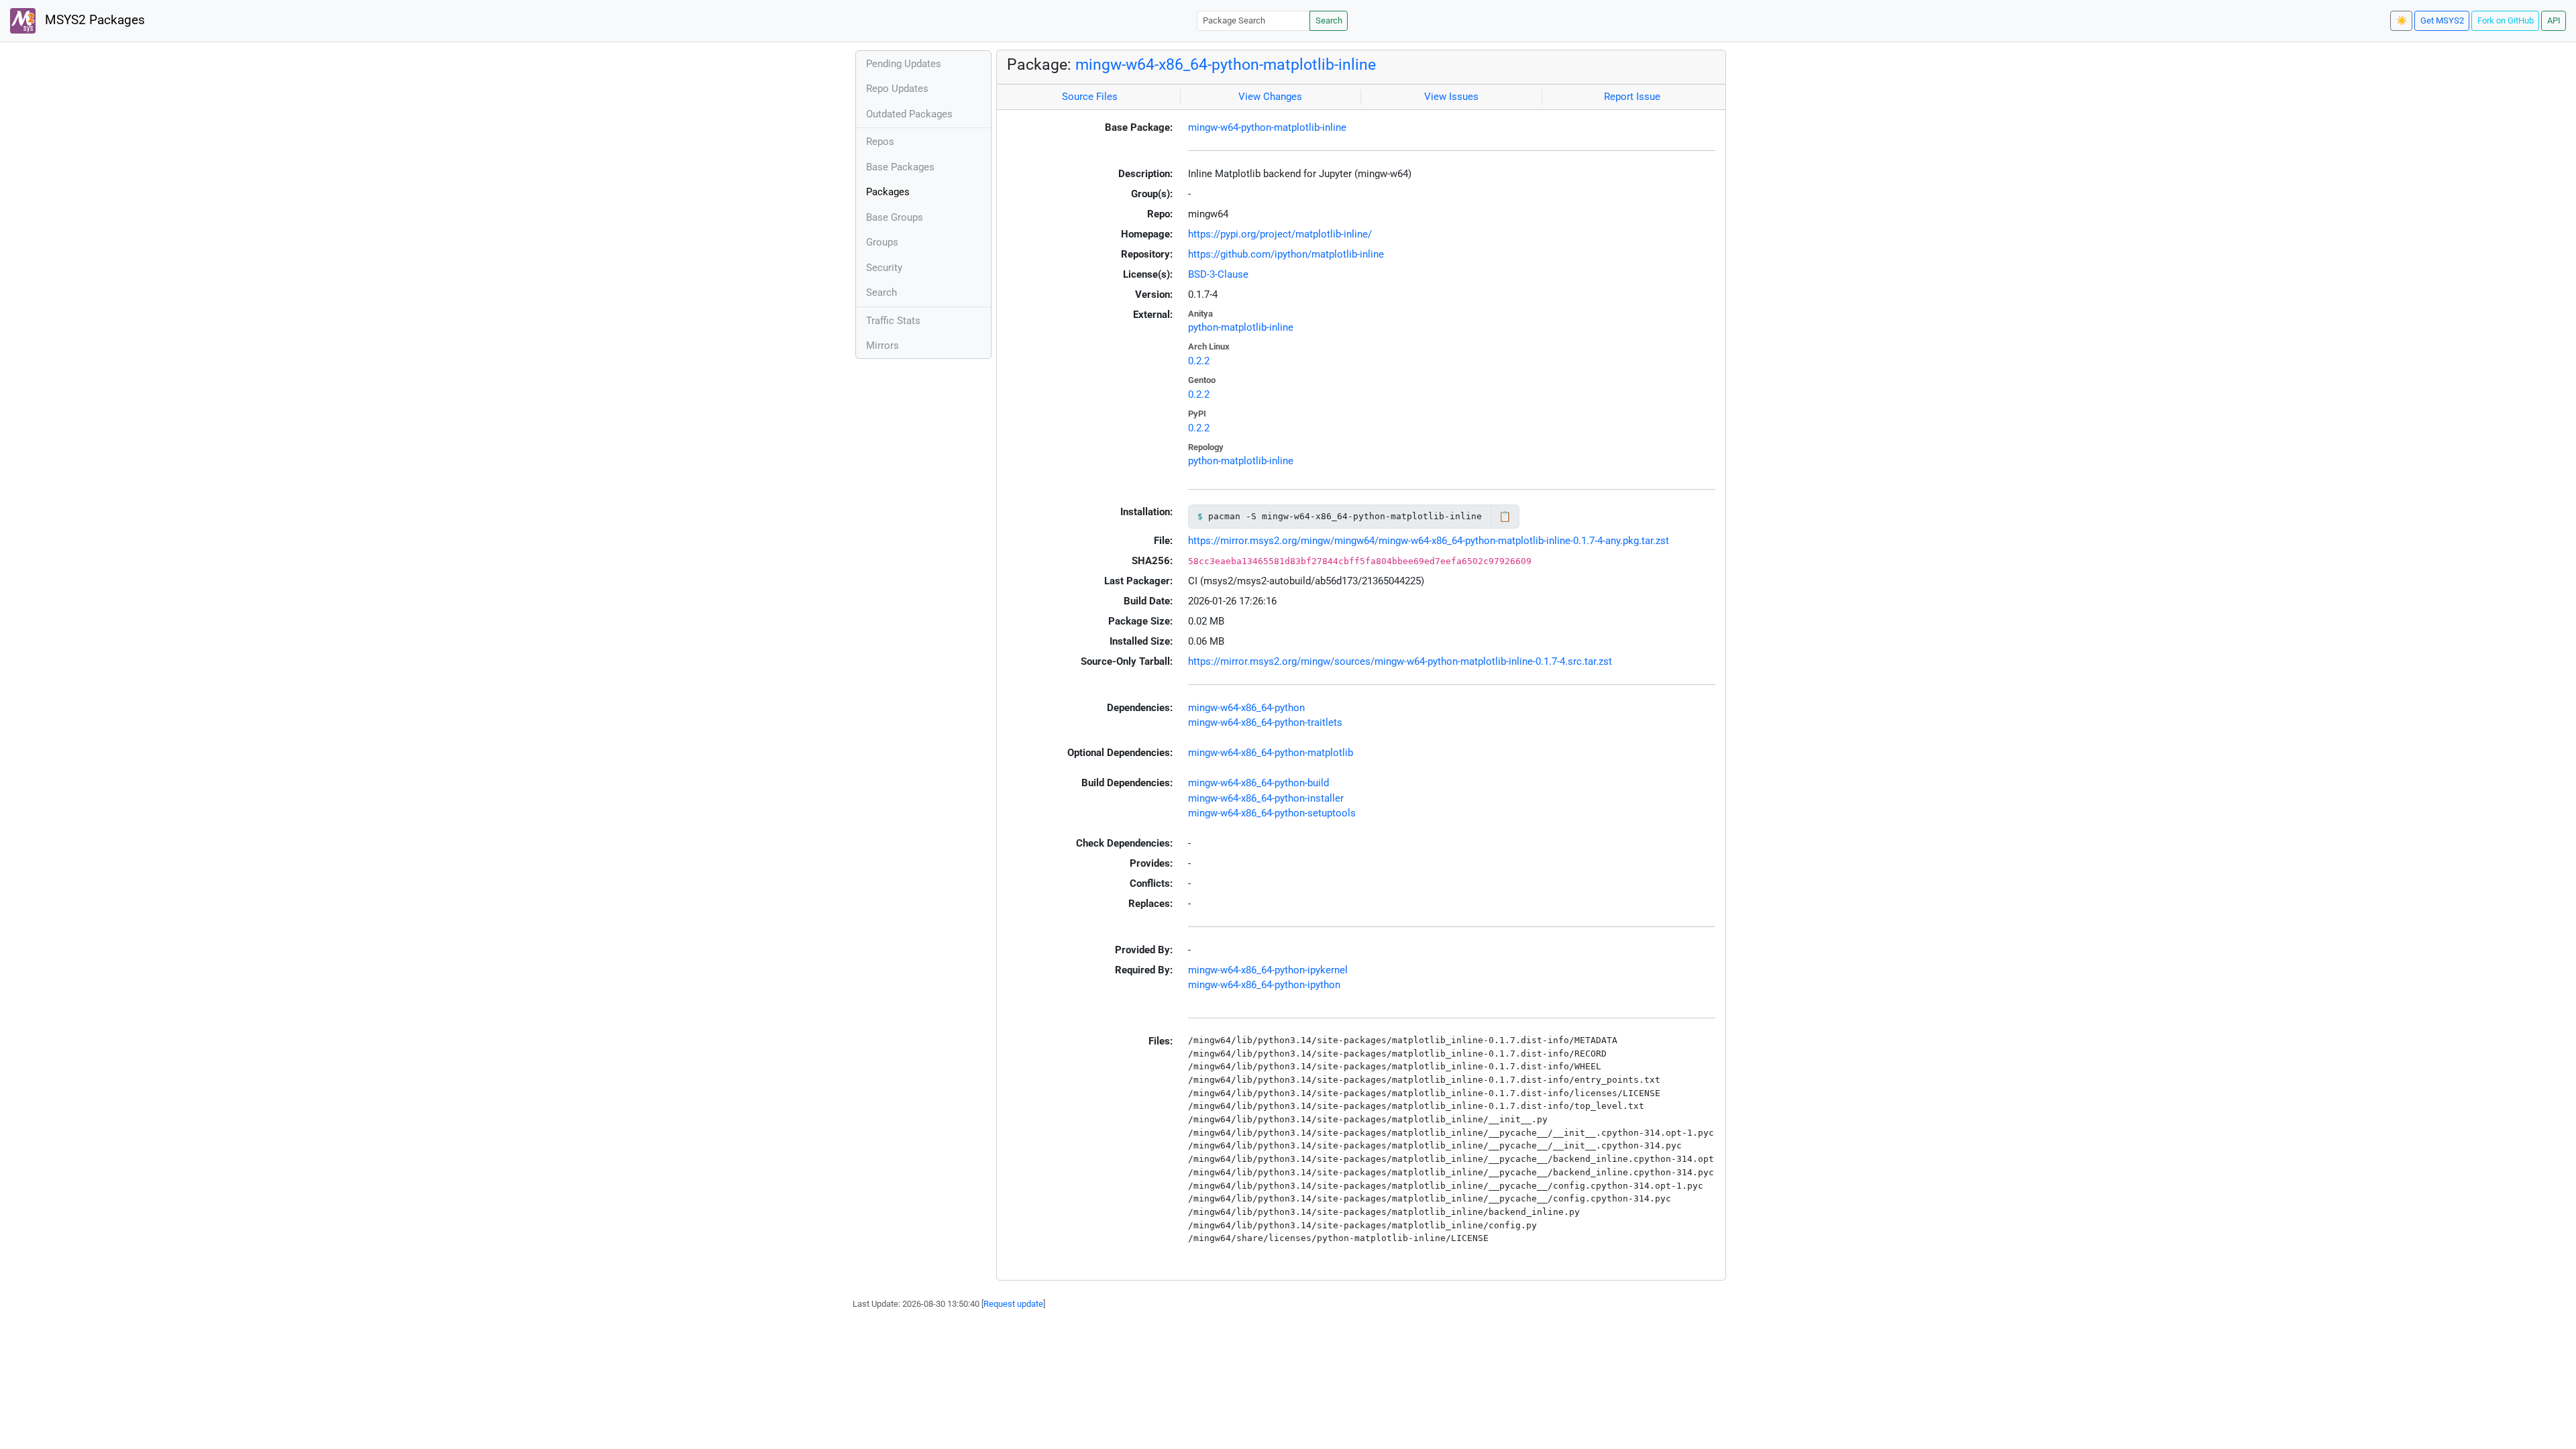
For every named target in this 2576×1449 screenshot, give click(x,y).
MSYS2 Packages (93, 20)
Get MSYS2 (2442, 20)
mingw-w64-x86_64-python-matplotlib (1271, 753)
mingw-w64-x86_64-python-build (1258, 783)
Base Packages (900, 167)
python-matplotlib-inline (1241, 327)
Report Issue (1632, 97)
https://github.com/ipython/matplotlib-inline (1286, 254)
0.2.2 (1199, 361)
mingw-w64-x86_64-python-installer (1266, 798)
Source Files (1090, 97)
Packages (888, 192)
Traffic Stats (893, 321)
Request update (1013, 1304)
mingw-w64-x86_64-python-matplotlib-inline (1226, 64)
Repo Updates (897, 89)
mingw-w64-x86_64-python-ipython (1264, 985)
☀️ (2402, 20)
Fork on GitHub (2506, 20)
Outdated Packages (909, 114)
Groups (882, 242)
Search (1329, 20)
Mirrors (882, 345)
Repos (880, 142)
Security (884, 268)
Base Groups (895, 217)
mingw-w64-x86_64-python (1246, 708)
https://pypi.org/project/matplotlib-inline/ (1280, 234)
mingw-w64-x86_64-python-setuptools (1272, 813)
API (2554, 20)
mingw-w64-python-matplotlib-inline (1267, 127)
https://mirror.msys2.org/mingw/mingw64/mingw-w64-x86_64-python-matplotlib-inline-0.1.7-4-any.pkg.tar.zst (1429, 541)
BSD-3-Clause (1218, 274)
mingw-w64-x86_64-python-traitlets (1265, 722)
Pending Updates (904, 64)
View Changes (1270, 97)
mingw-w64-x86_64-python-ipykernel (1268, 970)
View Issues (1451, 97)
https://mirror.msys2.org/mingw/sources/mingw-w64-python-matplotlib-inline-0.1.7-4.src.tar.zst (1400, 661)
